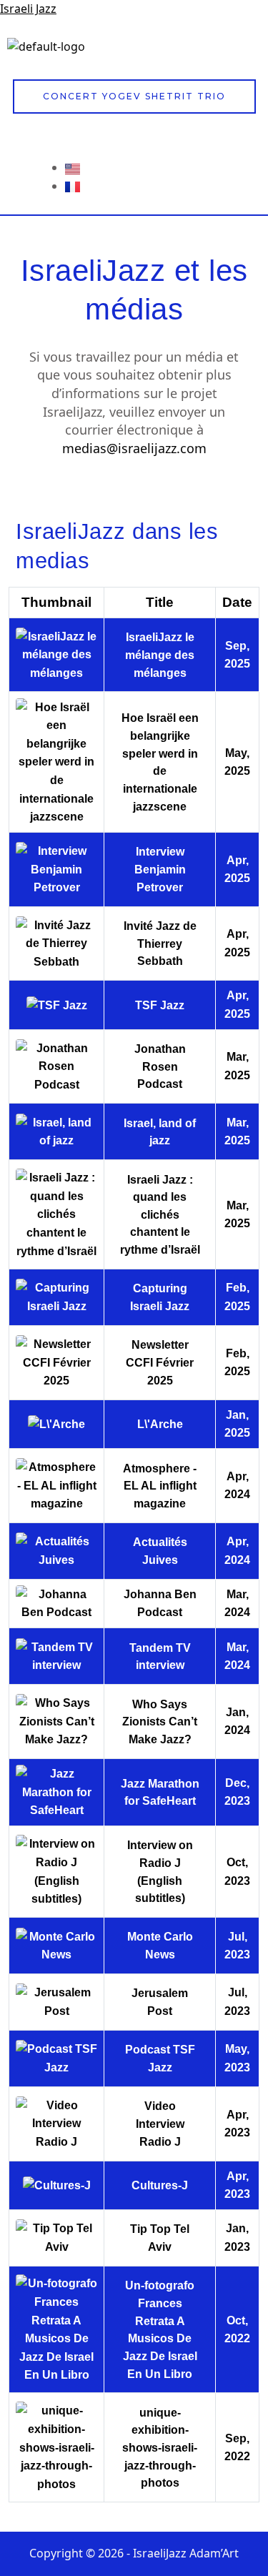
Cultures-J (160, 2185)
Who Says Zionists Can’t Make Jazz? (160, 1722)
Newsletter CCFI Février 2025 (160, 1362)
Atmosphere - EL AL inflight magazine (160, 1486)
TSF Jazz (160, 1005)
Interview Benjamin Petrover (160, 869)
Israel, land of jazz (160, 1132)
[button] (249, 51)
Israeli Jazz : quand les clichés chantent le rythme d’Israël (160, 1215)
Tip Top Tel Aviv (160, 2238)
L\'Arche (160, 1424)
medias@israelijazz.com (134, 448)
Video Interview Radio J (160, 2123)
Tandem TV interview (160, 1656)
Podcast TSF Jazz (160, 2058)
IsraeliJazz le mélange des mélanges (160, 654)
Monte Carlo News (160, 1945)
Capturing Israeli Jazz (160, 1297)
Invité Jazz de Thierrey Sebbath (160, 943)
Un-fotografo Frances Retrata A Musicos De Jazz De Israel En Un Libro (160, 2329)
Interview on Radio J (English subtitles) (160, 1871)
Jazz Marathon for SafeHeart (160, 1792)
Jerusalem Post (160, 2002)
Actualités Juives (160, 1551)
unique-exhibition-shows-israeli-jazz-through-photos (160, 2448)
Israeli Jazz (28, 9)
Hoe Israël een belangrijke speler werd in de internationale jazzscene (160, 762)
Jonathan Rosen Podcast (160, 1066)
